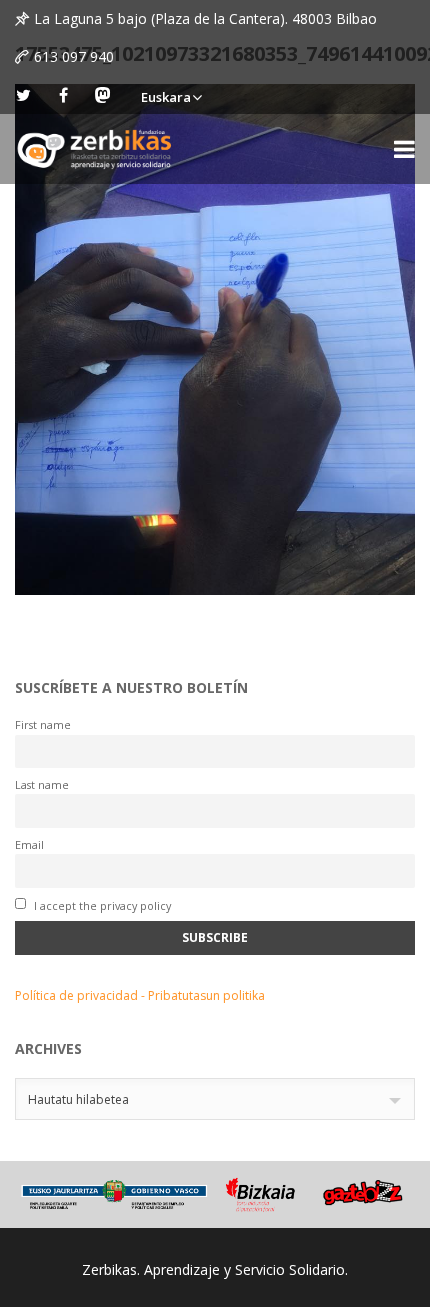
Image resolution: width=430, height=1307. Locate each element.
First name (43, 724)
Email (29, 844)
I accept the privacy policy (101, 905)
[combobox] (215, 1099)
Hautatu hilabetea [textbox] (78, 1099)
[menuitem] (171, 95)
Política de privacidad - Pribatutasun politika (140, 995)
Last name (42, 784)
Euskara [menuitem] (166, 97)
